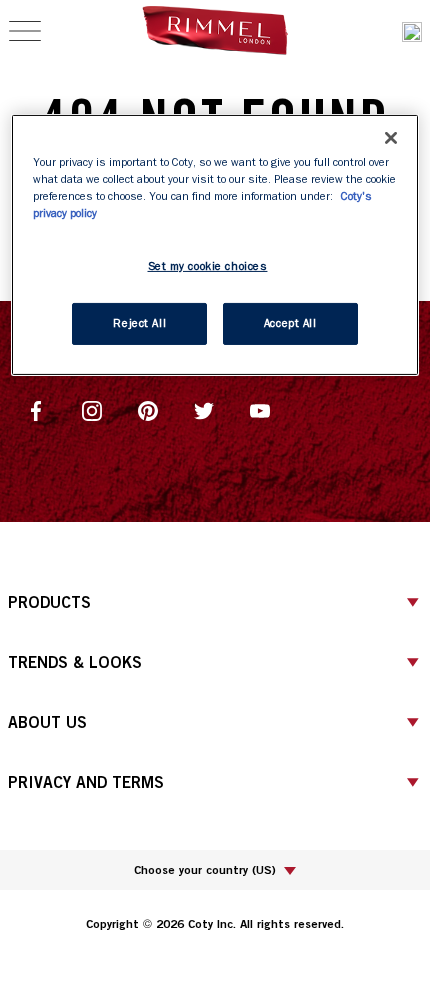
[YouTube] (260, 409)
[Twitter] (204, 409)
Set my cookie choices (208, 266)
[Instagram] (92, 409)
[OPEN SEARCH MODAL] (412, 31)
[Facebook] (36, 409)
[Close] (391, 138)
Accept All (290, 323)
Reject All (139, 323)
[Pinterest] (148, 409)
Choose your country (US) (205, 869)
